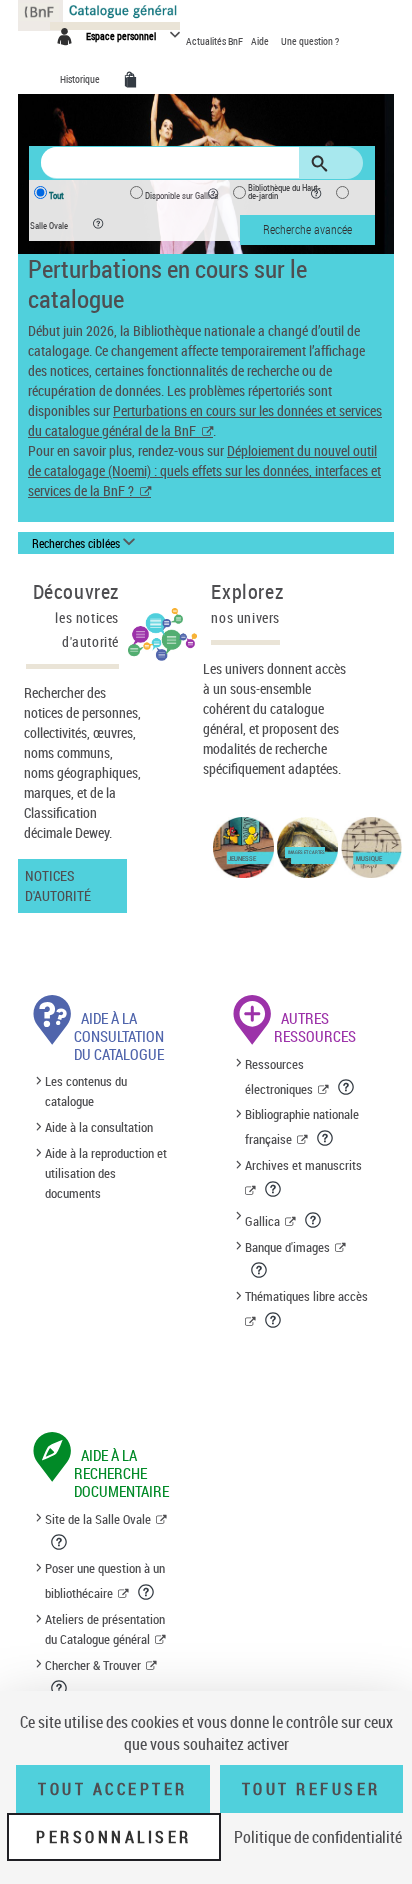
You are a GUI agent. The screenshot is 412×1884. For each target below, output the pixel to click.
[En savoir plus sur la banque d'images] (260, 1270)
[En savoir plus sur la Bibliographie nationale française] (326, 1138)
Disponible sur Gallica (181, 196)
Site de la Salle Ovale (98, 1519)
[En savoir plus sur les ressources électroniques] (347, 1087)
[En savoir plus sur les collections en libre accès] (274, 1320)
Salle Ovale (49, 226)
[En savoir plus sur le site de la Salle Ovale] (60, 1542)
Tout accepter (113, 1789)
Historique (81, 79)
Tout (56, 196)
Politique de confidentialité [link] (318, 1837)
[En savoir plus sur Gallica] (314, 1220)
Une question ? (310, 41)
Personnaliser (114, 1837)
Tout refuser (311, 1789)
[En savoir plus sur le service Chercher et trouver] (60, 1688)
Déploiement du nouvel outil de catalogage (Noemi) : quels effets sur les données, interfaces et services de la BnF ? (204, 470)
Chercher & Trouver (93, 1665)
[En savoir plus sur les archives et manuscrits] (274, 1189)
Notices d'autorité (58, 885)
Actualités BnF (215, 41)
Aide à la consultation (99, 1127)
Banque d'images (287, 1247)
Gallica (262, 1221)
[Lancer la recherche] (323, 164)
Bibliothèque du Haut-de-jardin (284, 192)
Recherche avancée (307, 229)
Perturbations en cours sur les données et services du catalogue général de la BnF (205, 420)
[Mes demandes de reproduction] (134, 80)
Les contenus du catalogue (86, 1092)
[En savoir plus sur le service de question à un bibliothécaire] (147, 1592)
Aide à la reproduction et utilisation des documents (106, 1173)
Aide (261, 41)
